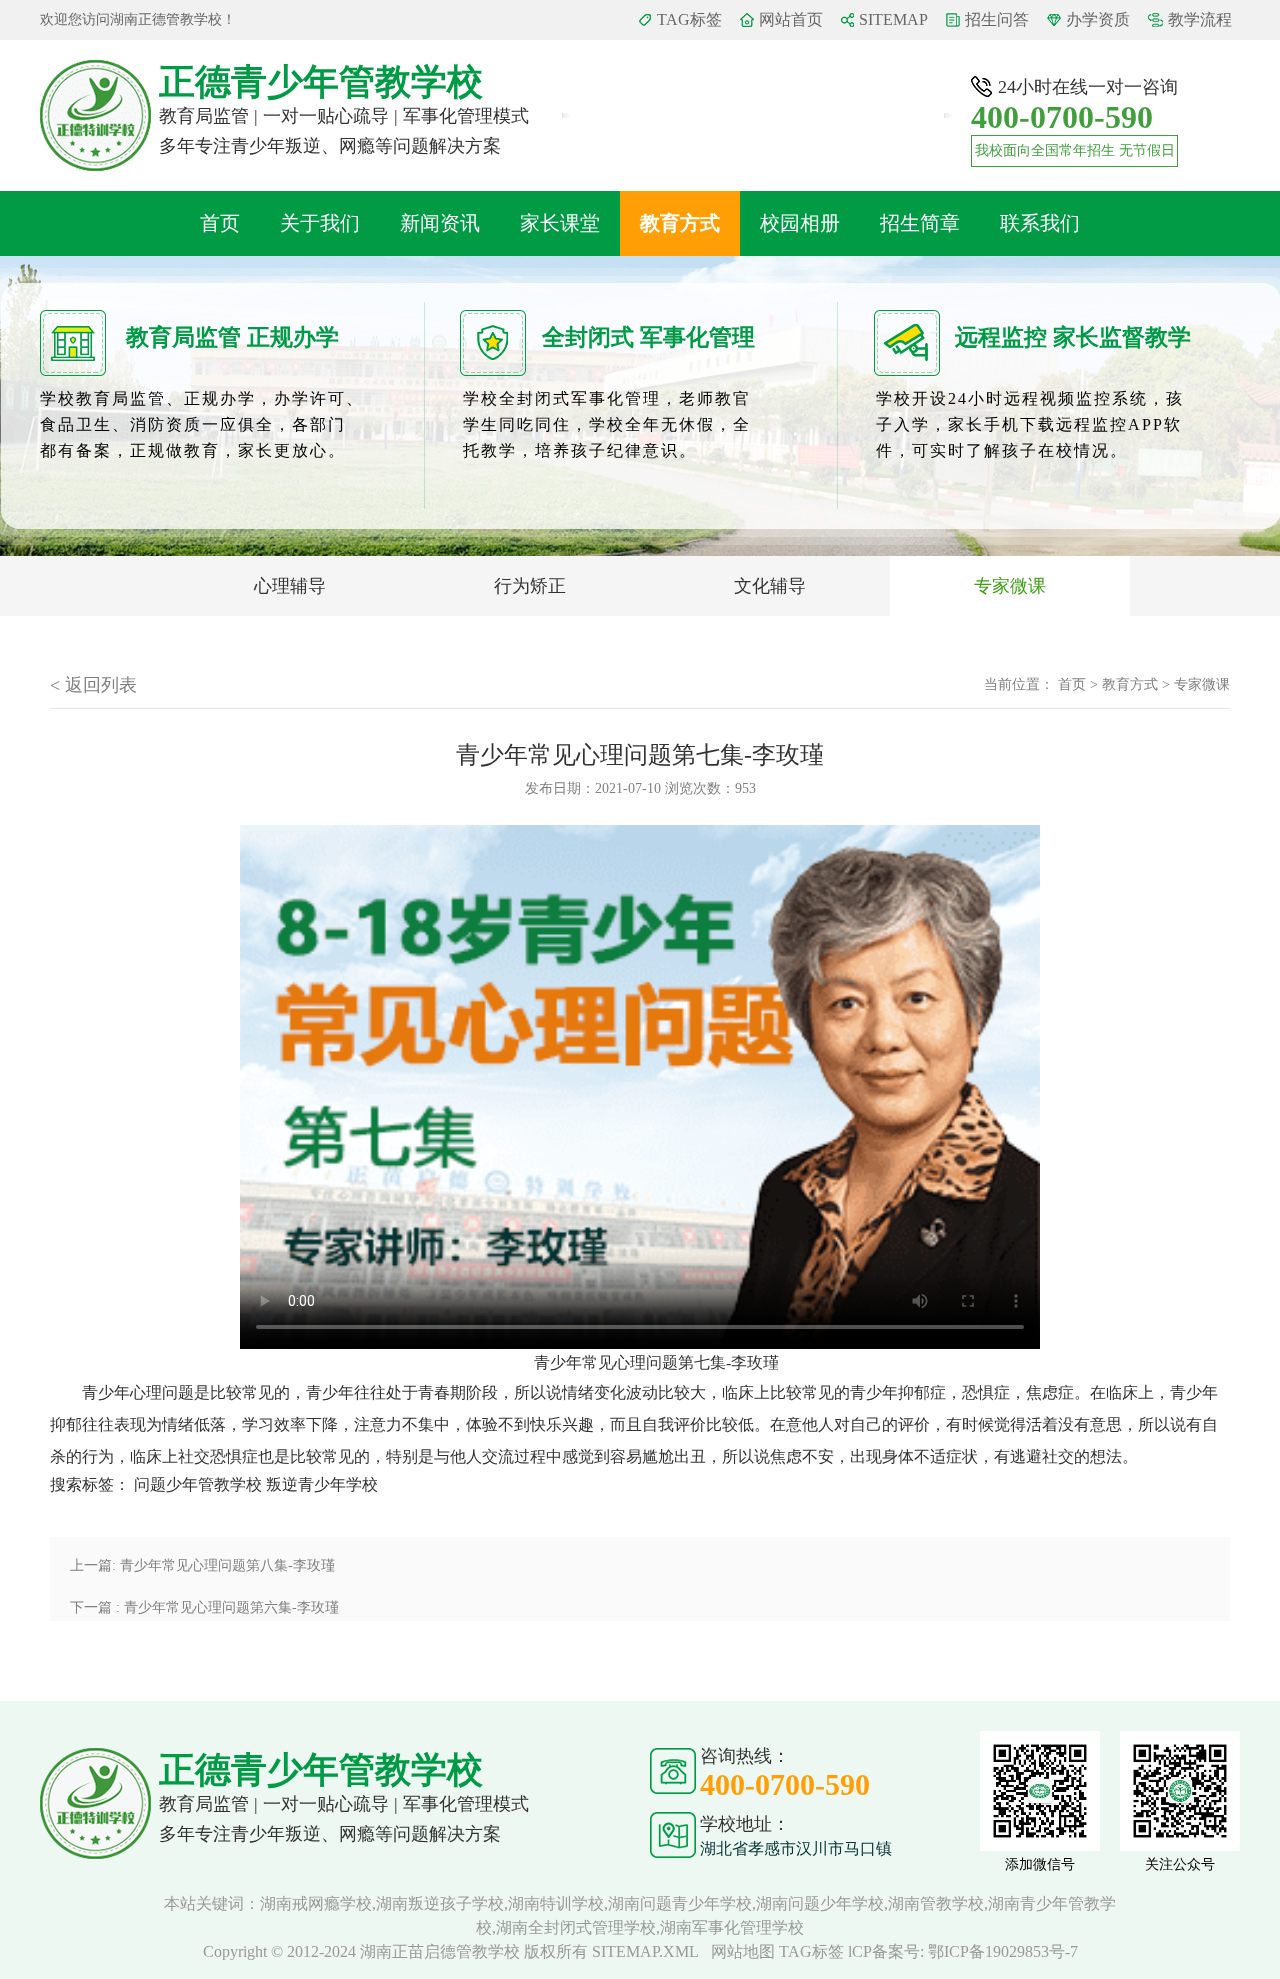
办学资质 (1098, 19)
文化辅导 (770, 586)
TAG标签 (689, 19)
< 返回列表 (93, 685)
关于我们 (320, 223)
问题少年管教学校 (198, 1484)
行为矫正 (530, 586)
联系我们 (1040, 223)
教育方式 (680, 223)
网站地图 (743, 1951)
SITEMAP (893, 19)
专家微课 (1010, 586)
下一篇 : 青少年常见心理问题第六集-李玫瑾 (204, 1607)
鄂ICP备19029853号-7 (1003, 1951)
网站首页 (791, 19)
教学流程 (1200, 19)
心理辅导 (290, 586)
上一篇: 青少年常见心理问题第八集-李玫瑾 (202, 1565)
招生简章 (920, 223)
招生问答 (997, 19)
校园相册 (800, 223)
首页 (220, 223)
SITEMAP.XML (645, 1951)
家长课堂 (560, 223)
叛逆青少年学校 (322, 1484)
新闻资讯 (440, 223)
